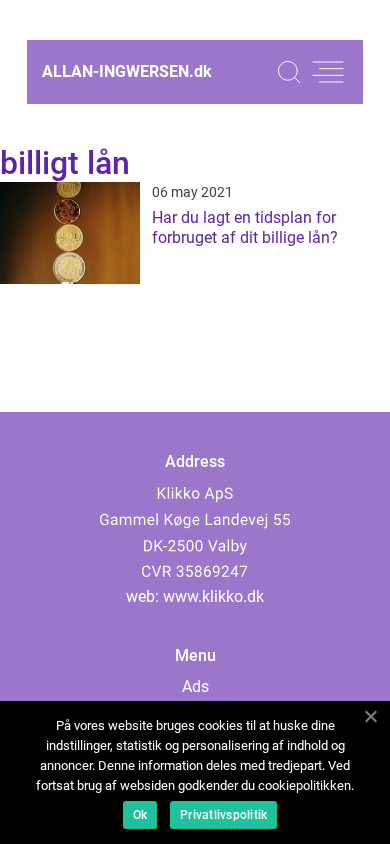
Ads (195, 686)
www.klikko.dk (213, 596)
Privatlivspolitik (223, 815)
